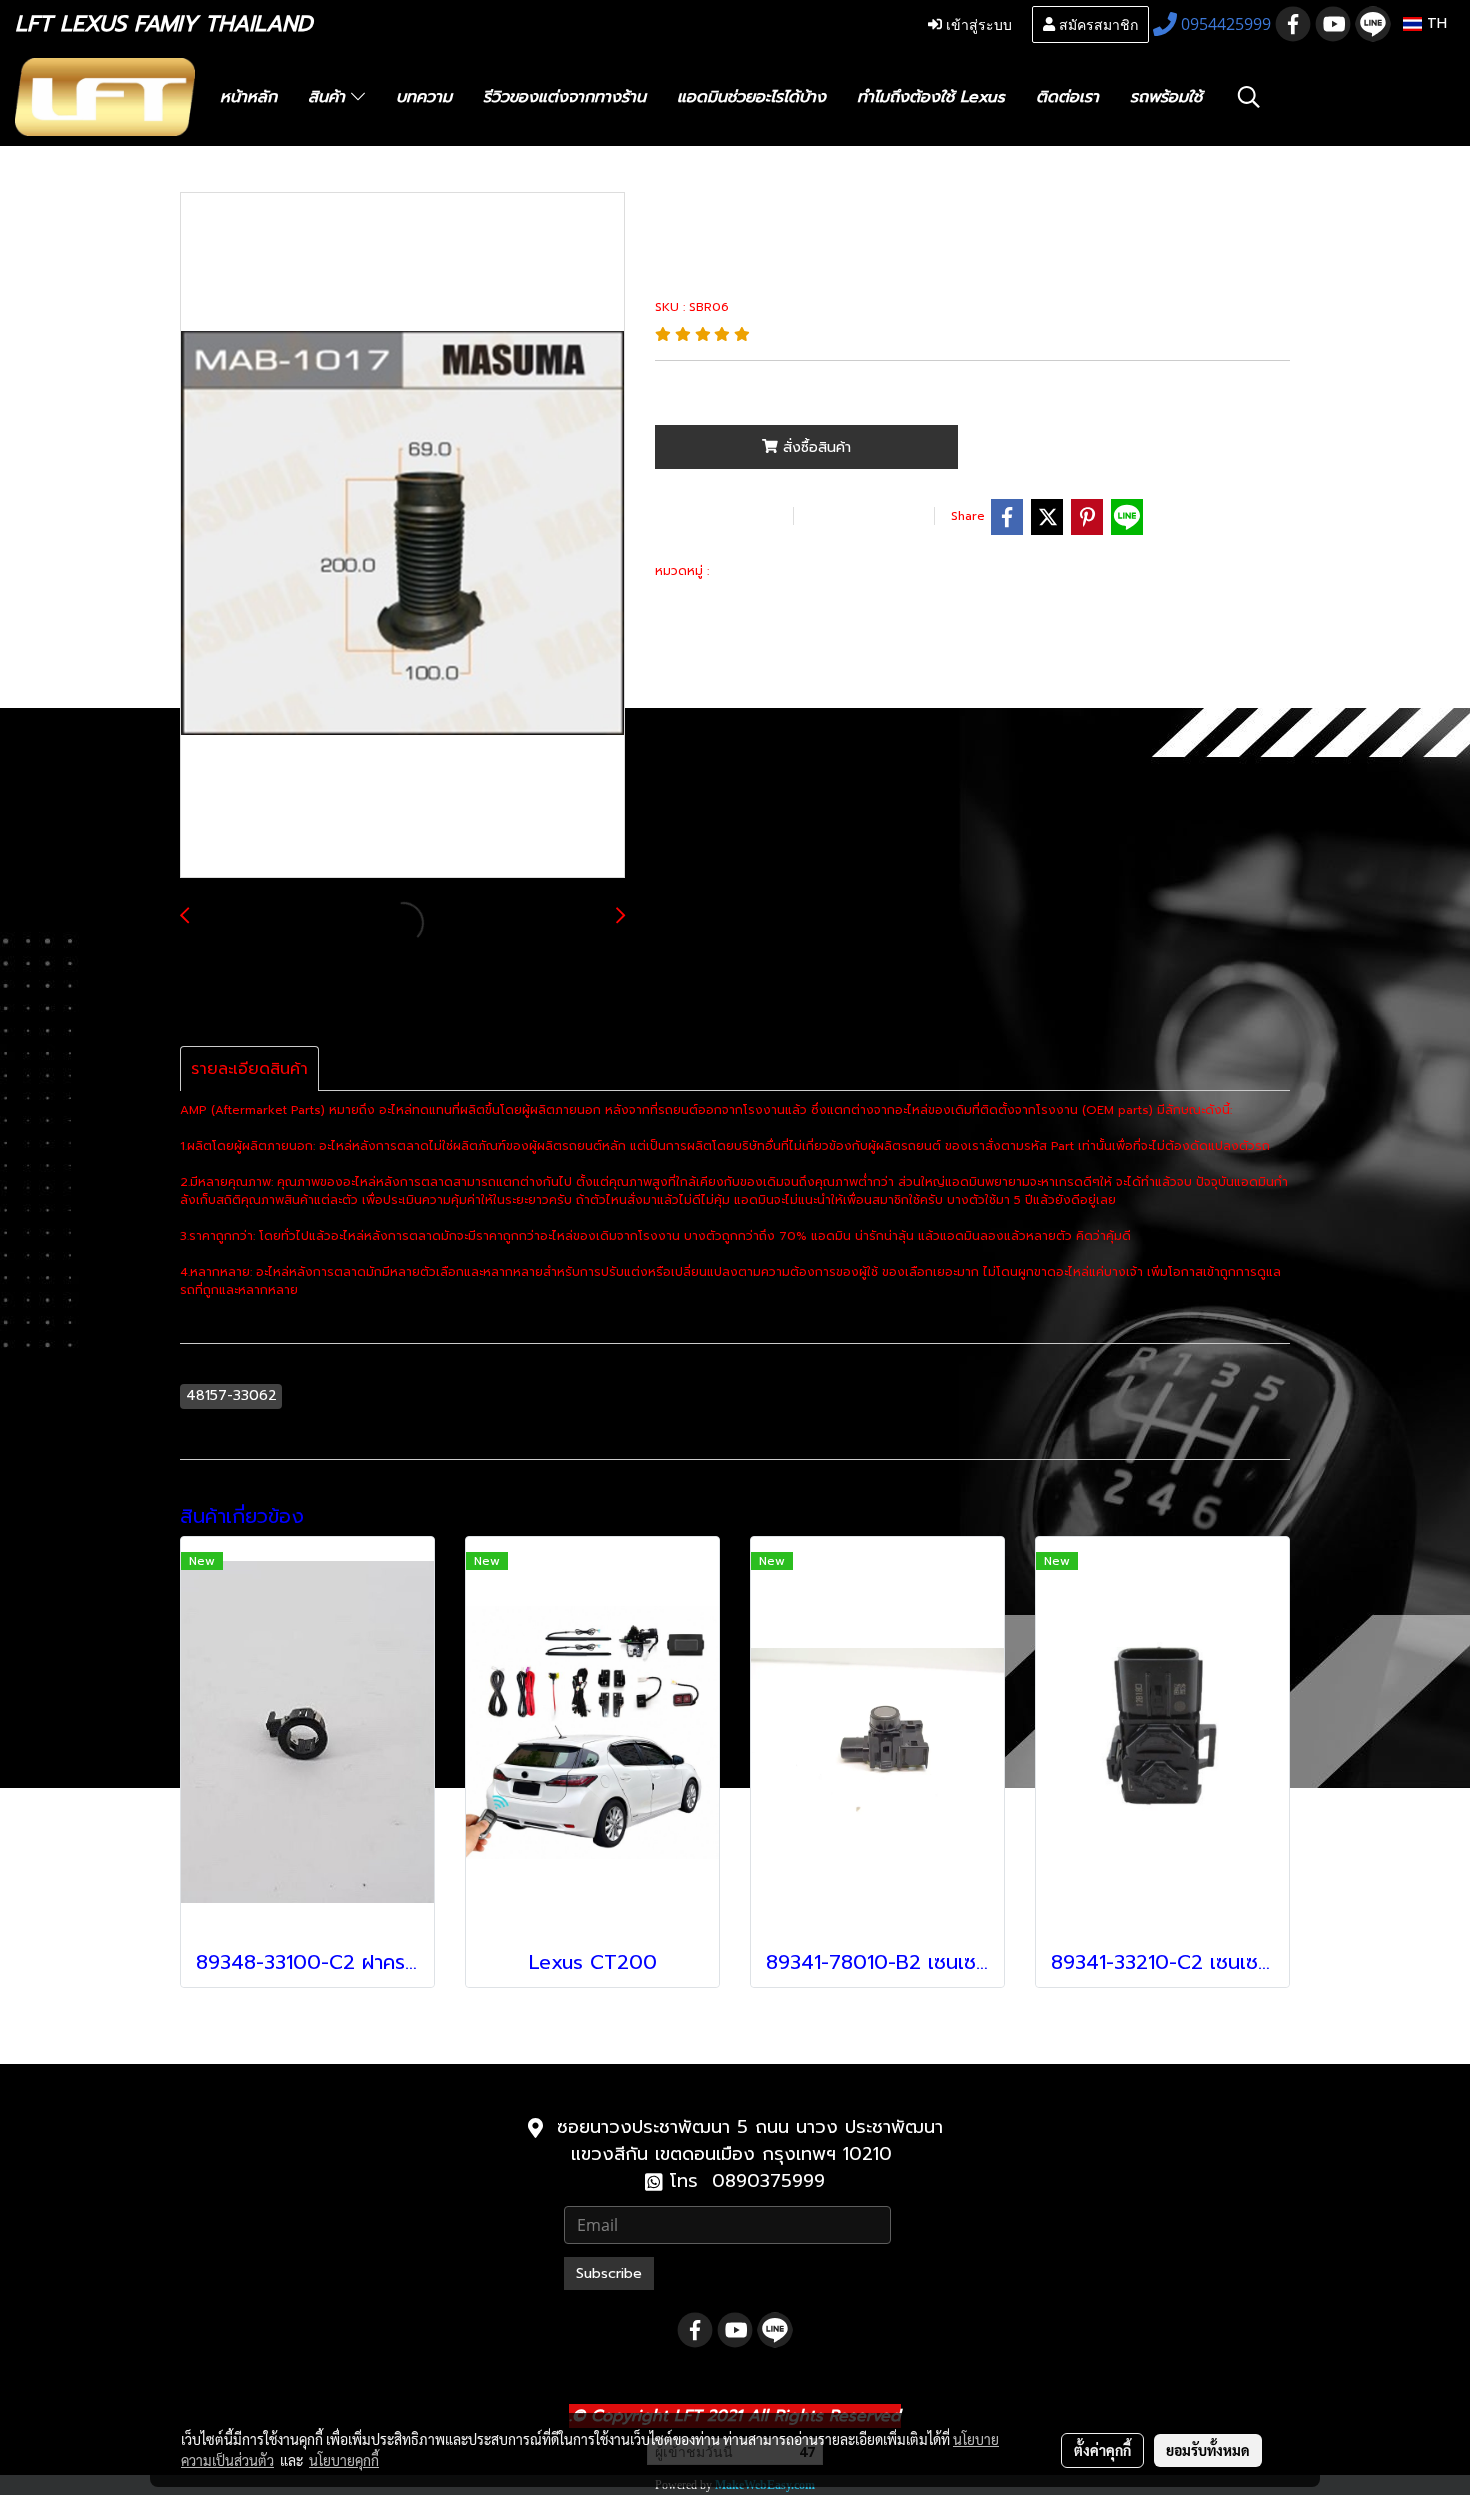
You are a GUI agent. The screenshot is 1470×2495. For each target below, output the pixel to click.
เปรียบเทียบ (861, 515)
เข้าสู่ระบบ (977, 23)
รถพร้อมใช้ (1166, 97)
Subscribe (609, 2273)
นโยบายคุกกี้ (344, 2460)
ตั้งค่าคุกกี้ (1102, 2450)
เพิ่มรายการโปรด (721, 515)
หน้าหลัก (248, 97)
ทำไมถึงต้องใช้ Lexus (931, 97)
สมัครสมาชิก (1096, 23)
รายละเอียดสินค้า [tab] (249, 1069)
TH (1434, 23)
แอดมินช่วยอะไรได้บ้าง (751, 97)
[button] (1249, 97)
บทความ (424, 97)
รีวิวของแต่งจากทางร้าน (564, 97)
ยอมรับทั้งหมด (1208, 2450)
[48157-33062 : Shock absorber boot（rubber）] (402, 536)
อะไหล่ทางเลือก (758, 570)
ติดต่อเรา (1067, 97)
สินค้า (329, 97)
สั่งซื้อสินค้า (814, 447)
